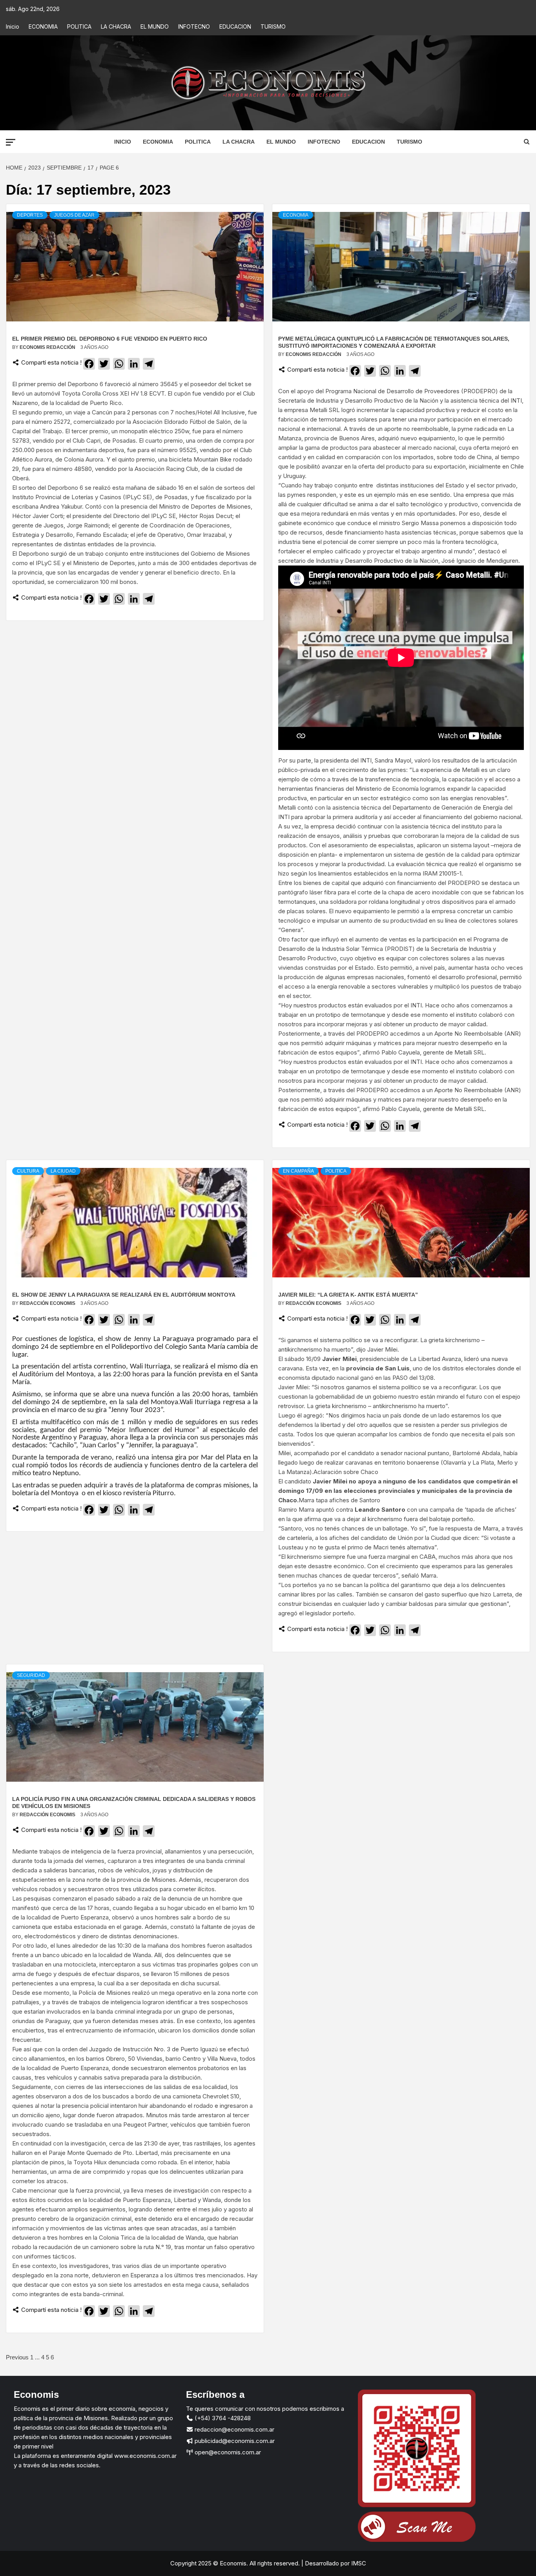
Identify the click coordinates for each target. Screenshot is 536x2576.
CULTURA (28, 1171)
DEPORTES (30, 215)
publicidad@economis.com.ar (234, 2441)
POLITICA (79, 26)
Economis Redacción (48, 347)
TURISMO (273, 26)
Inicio (13, 26)
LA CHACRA (116, 26)
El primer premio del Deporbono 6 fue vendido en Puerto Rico (110, 339)
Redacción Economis (48, 1303)
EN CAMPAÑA (298, 1171)
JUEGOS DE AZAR (74, 215)
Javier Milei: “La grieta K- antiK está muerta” (348, 1295)
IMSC (358, 2563)
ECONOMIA (43, 26)
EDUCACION (235, 26)
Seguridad (31, 1675)
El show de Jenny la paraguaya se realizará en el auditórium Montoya (125, 1295)
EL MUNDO (155, 26)
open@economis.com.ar (227, 2452)
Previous (17, 2357)
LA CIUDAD (63, 1171)
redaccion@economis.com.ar (234, 2429)
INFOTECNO (194, 26)
